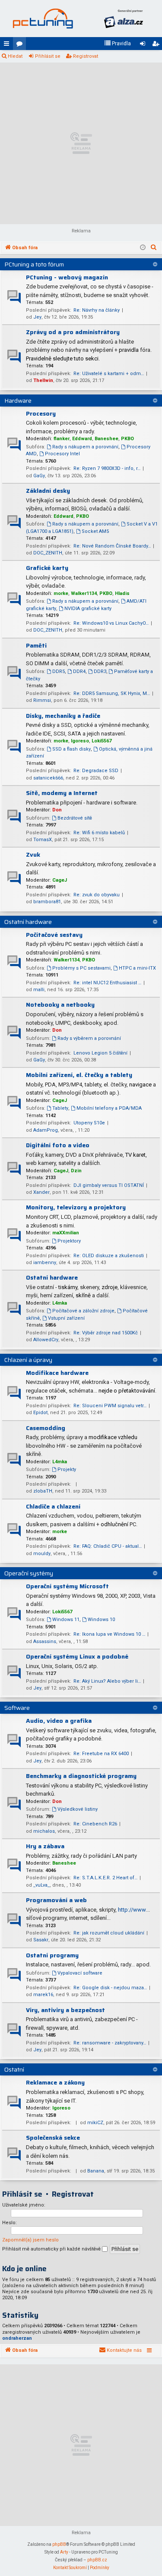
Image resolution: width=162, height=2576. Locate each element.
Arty (64, 2552)
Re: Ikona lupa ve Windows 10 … (109, 1634)
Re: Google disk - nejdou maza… (110, 1988)
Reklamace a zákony (55, 2082)
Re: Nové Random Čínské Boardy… (112, 546)
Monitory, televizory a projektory (76, 1207)
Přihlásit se (48, 56)
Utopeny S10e (89, 1123)
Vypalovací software (80, 1973)
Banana (96, 2171)
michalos (44, 1831)
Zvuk (33, 854)
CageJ (60, 880)
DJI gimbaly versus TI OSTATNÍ (109, 1185)
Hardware (18, 401)
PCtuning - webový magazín (67, 277)
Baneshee (106, 439)
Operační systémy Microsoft (67, 1586)
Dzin (76, 1171)
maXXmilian (66, 1233)
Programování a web (56, 1900)
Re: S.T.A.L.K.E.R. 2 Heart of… (105, 1878)
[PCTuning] (43, 19)
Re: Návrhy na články (97, 310)
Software (17, 1708)
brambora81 (47, 902)
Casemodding (46, 1428)
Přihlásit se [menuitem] (144, 45)
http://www (132, 1910)
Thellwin (43, 380)
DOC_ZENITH (48, 553)
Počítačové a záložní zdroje (83, 1311)
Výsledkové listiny (78, 1809)
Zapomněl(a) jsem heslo (30, 2240)
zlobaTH (43, 1491)
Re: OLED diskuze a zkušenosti (109, 1256)
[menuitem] (118, 44)
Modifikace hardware (57, 1373)
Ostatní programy (52, 1955)
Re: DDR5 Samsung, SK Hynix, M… (112, 693)
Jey (37, 317)
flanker (62, 439)
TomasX (43, 840)
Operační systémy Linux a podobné (77, 1656)
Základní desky (48, 491)
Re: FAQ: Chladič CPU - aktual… (108, 1546)
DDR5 (59, 671)
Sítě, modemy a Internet (62, 793)
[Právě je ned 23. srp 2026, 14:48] (143, 248)
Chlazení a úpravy (28, 1360)
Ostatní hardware (28, 922)
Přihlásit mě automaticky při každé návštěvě (52, 2249)
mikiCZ (95, 2123)
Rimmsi (42, 700)
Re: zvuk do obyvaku (97, 895)
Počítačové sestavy (54, 935)
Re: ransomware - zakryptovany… (110, 2043)
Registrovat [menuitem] (157, 45)
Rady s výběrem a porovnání (89, 1038)
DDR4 (79, 671)
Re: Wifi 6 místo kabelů (99, 833)
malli (39, 990)
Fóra (21, 45)
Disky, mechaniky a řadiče (63, 716)
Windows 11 (66, 1620)
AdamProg (46, 1130)
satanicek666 (48, 778)
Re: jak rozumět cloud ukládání (109, 1933)
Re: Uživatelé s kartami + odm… (109, 374)
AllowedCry (46, 1340)
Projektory (69, 1241)
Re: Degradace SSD (96, 771)
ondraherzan (17, 2338)
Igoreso (80, 741)
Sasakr (41, 1940)
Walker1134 (84, 593)
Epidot (40, 1413)
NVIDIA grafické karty (88, 609)
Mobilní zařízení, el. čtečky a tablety (79, 1075)
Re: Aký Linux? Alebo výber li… (107, 1681)
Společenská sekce (53, 2138)
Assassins (45, 1642)
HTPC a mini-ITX (137, 968)
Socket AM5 (95, 531)
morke (61, 593)
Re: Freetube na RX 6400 (101, 1754)
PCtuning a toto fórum (34, 264)
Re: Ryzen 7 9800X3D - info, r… (107, 468)
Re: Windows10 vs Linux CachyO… (111, 623)
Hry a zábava (45, 1846)
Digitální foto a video (58, 1145)
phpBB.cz (97, 2560)
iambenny (45, 1263)
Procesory (41, 413)
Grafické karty (47, 568)
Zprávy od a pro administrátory (73, 332)
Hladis (122, 593)
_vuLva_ (41, 1885)
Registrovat (86, 56)
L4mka (60, 1303)
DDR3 (100, 671)
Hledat (15, 56)
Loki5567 (102, 741)
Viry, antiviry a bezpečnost (65, 2010)
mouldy (42, 1554)
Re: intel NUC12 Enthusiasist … (107, 983)
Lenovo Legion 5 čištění (100, 1053)
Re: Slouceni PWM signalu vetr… (110, 1406)
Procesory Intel (62, 454)
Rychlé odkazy (8, 45)
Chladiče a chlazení (53, 1506)
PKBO (127, 439)
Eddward (82, 439)
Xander (41, 1192)
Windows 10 (101, 1620)
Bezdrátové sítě (75, 818)
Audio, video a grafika (59, 1721)
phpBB (59, 2544)
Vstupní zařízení (66, 1318)
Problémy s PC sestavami (81, 968)
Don (57, 810)
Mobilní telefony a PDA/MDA (109, 1108)
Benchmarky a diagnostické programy (81, 1776)
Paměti (36, 645)
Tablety (60, 1108)
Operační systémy (29, 1573)
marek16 (43, 1995)
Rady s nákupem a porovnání (85, 447)
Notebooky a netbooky (60, 1005)
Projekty (67, 1470)
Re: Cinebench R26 (95, 1824)
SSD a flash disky (71, 749)
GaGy (39, 476)
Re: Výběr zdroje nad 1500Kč (106, 1333)
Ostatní (14, 2069)
